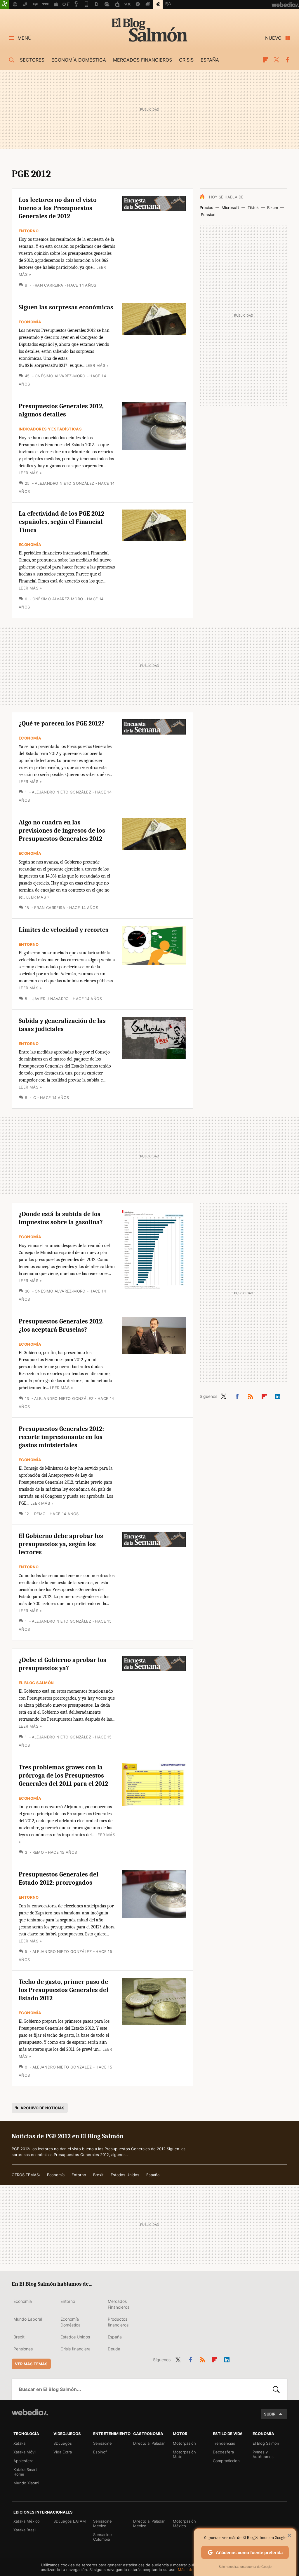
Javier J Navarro (51, 999)
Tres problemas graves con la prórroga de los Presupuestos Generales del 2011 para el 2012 (63, 1776)
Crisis (186, 60)
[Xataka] (5, 5)
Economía (30, 322)
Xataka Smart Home (25, 2472)
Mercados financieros (142, 60)
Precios (206, 207)
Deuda (114, 2349)
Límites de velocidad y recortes (64, 930)
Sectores (32, 60)
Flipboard (266, 60)
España (210, 60)
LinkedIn (278, 1395)
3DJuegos (63, 2443)
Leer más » (97, 365)
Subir (270, 2414)
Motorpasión (184, 2443)
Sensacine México (102, 2523)
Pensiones (23, 2349)
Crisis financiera (75, 2349)
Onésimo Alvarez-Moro (60, 376)
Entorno (29, 231)
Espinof (100, 2452)
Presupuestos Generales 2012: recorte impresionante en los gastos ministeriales (61, 1437)
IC (34, 1098)
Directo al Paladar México (149, 2523)
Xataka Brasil (25, 2530)
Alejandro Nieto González (64, 483)
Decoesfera (223, 2452)
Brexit (98, 2175)
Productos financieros (118, 2322)
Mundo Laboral (28, 2319)
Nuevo (273, 38)
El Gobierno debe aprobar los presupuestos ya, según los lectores (61, 1544)
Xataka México (27, 2521)
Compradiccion (226, 2461)
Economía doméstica (79, 60)
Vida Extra (63, 2452)
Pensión (208, 214)
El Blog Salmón (149, 30)
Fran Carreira (48, 285)
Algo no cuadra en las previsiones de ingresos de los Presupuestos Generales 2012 (62, 831)
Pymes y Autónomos (263, 2454)
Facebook (287, 60)
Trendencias (224, 2443)
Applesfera (23, 2461)
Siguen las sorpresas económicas (66, 307)
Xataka (19, 2443)
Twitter (277, 60)
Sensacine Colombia (102, 2537)
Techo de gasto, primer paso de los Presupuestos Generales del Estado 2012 (64, 1990)
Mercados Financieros (119, 2304)
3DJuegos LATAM (70, 2521)
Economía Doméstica (71, 2322)
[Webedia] (30, 2412)
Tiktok (253, 207)
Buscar (276, 2389)
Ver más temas (31, 2364)
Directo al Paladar (149, 2443)
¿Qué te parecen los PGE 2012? (61, 723)
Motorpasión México (184, 2523)
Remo (40, 1514)
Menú (25, 38)
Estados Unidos (125, 2175)
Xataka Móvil (25, 2452)
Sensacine (102, 2443)
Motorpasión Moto (184, 2454)
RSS (251, 1395)
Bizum (273, 207)
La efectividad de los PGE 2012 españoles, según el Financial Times (61, 522)
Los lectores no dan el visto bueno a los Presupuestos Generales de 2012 (58, 208)
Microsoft (230, 207)
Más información (193, 2570)
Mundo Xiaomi (26, 2483)
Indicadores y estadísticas (50, 429)
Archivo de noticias (42, 2108)
